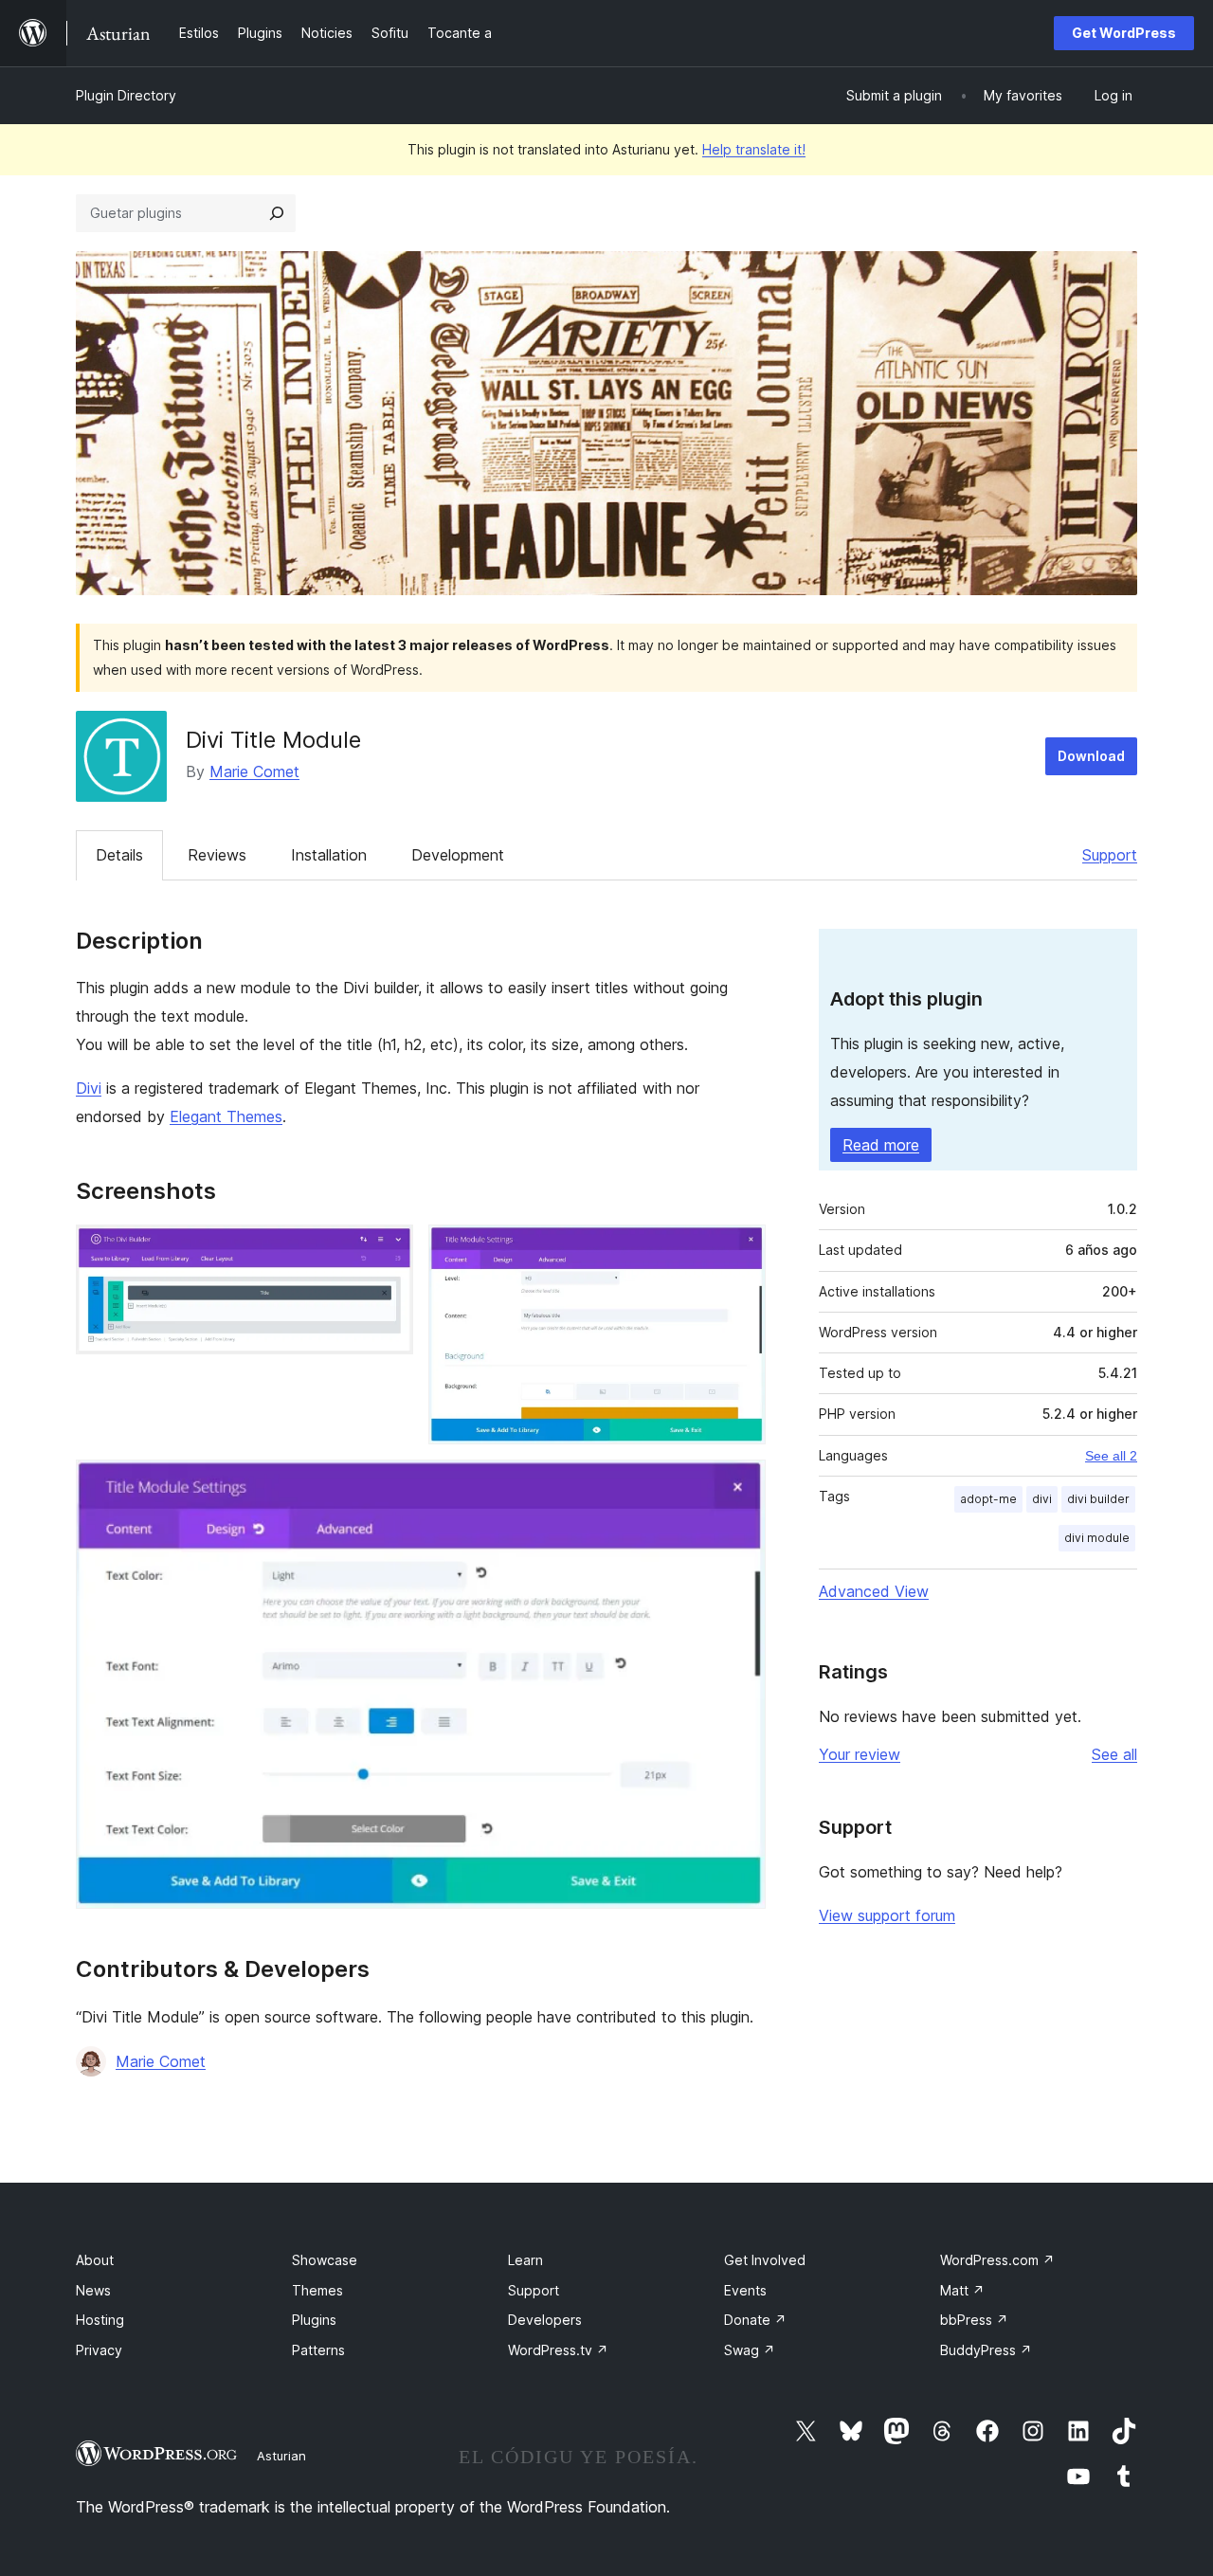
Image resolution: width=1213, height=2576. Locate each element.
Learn (525, 2260)
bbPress (974, 2320)
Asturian (281, 2456)
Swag (750, 2350)
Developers (545, 2320)
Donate (755, 2320)
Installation (329, 855)
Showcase (325, 2260)
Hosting (100, 2320)
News (93, 2290)
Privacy (99, 2350)
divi (1042, 1499)
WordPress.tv (558, 2350)
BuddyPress (986, 2350)
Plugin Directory (126, 95)
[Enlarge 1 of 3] (388, 1250)
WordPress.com (997, 2260)
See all (1114, 1754)
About (95, 2260)
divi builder (1098, 1499)
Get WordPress (1124, 33)
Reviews (217, 855)
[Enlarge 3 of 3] (740, 1485)
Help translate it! (754, 149)
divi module (1097, 1538)
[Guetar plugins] (277, 213)
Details (119, 855)
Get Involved (765, 2260)
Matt (962, 2290)
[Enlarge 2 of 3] (740, 1250)
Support (1110, 855)
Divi (89, 1088)
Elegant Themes (226, 1116)
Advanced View (874, 1591)
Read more (881, 1145)
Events (745, 2290)
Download (1091, 756)
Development (458, 855)
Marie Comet (254, 771)
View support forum (887, 1915)
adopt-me (988, 1499)
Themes (317, 2290)
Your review (860, 1754)
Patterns (318, 2350)
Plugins (314, 2320)
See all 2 (1111, 1456)
